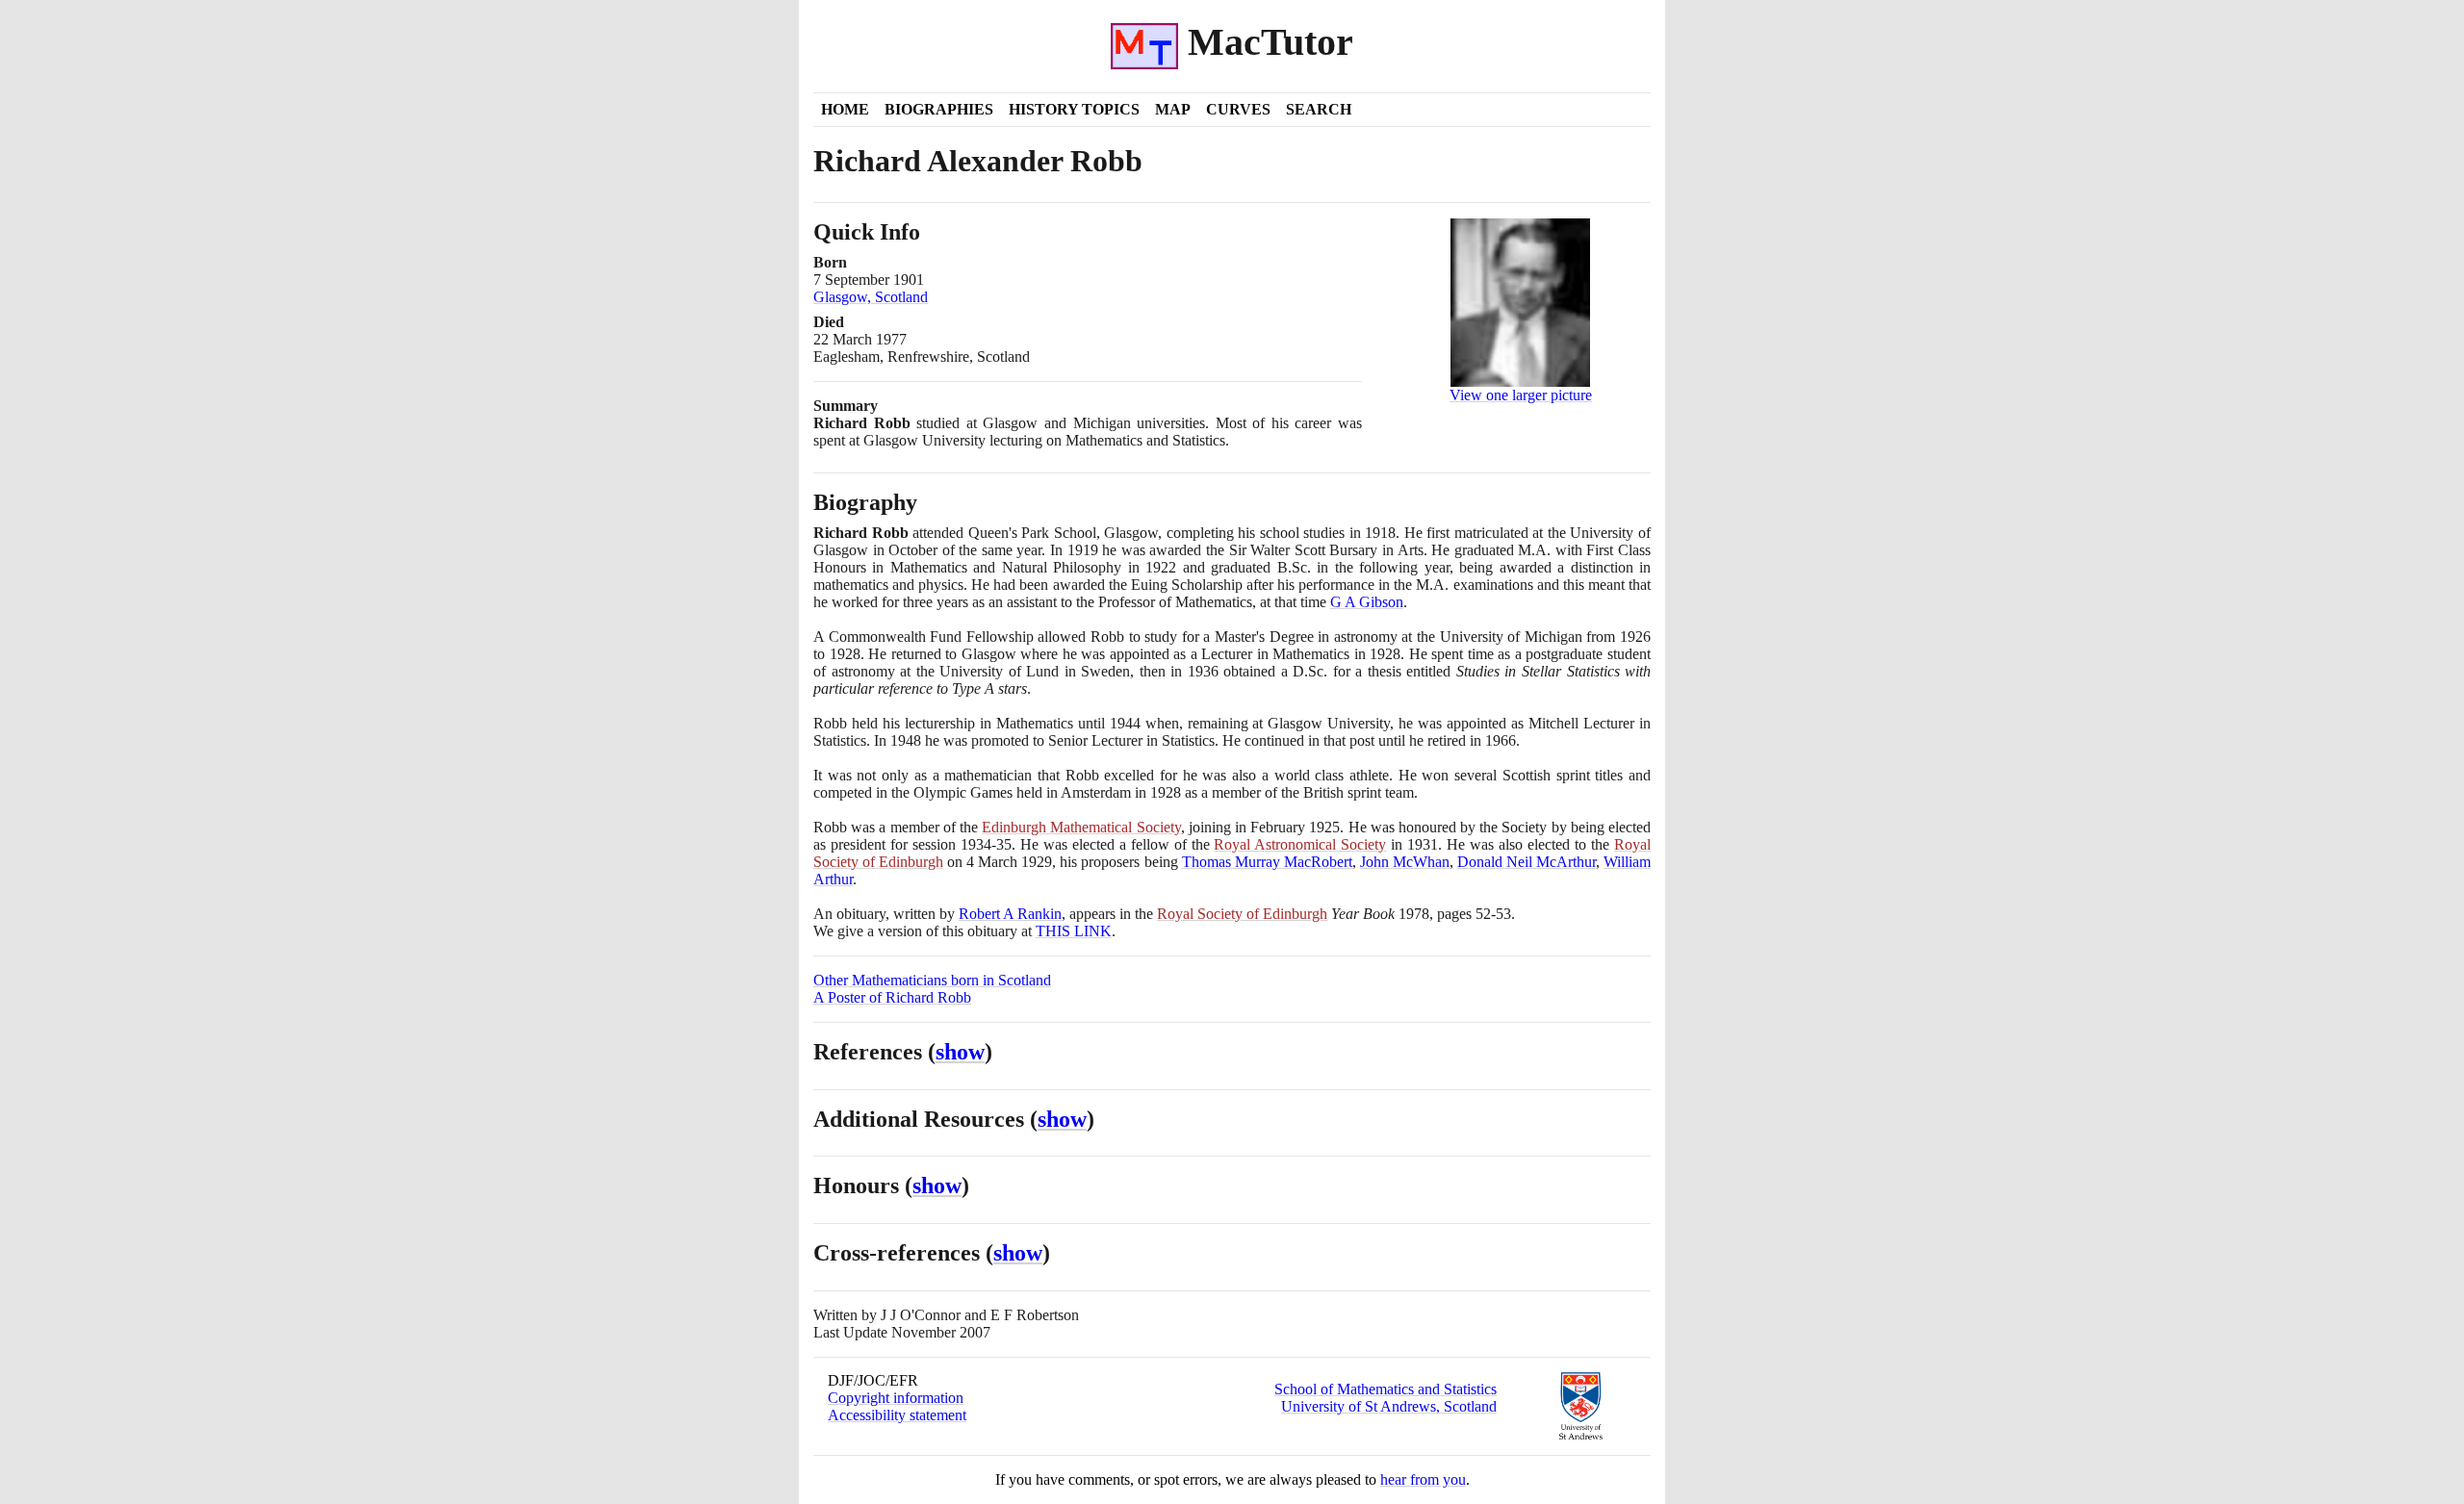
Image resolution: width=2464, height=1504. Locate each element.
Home (845, 109)
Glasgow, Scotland (871, 297)
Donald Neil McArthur (1527, 862)
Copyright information (896, 1398)
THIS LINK (1074, 931)
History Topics (1074, 109)
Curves (1238, 109)
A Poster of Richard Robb (892, 997)
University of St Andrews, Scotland (1389, 1406)
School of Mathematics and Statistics (1386, 1389)
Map (1173, 109)
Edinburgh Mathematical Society (1081, 827)
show (960, 1052)
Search (1319, 109)
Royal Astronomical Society (1300, 844)
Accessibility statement (897, 1415)
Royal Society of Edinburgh (1242, 914)
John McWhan (1405, 862)
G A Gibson (1367, 602)
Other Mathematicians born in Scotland (932, 980)
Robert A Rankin (1010, 914)
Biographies (939, 109)
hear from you (1423, 1479)
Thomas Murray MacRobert (1267, 862)
